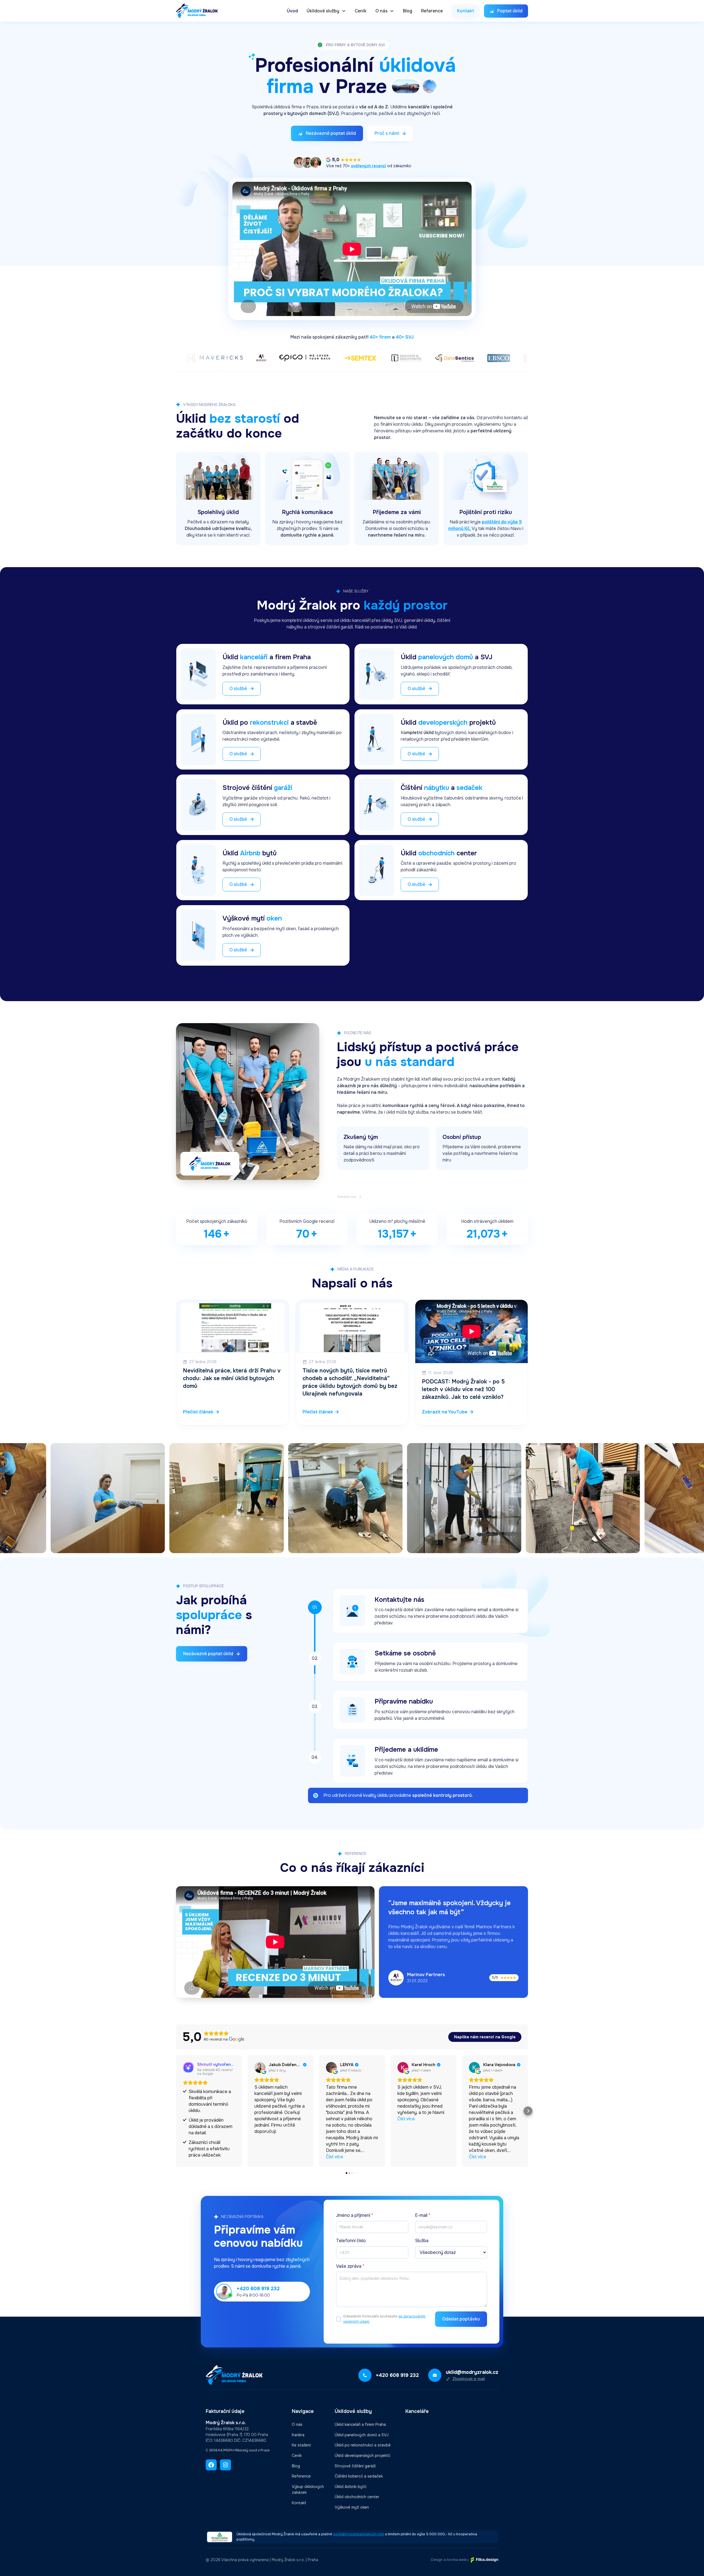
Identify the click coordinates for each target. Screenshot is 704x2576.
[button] (326, 11)
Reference (432, 11)
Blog (408, 11)
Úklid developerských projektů (362, 2456)
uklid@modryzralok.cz (472, 2372)
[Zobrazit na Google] (260, 2067)
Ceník (361, 11)
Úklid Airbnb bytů (350, 2487)
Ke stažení (301, 2445)
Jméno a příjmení (355, 2215)
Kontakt (299, 2503)
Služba (422, 2241)
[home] (197, 11)
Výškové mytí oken (352, 2507)
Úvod (292, 11)
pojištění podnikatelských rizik (359, 2534)
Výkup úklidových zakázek (308, 2490)
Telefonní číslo (351, 2241)
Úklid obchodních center (357, 2497)
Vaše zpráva (350, 2266)
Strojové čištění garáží (355, 2466)
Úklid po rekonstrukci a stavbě (363, 2445)
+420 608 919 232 (258, 2289)
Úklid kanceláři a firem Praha (360, 2424)
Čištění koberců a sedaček (359, 2476)
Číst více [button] (335, 2157)
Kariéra (298, 2435)
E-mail (423, 2215)
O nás (297, 2424)
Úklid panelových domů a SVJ (362, 2435)
